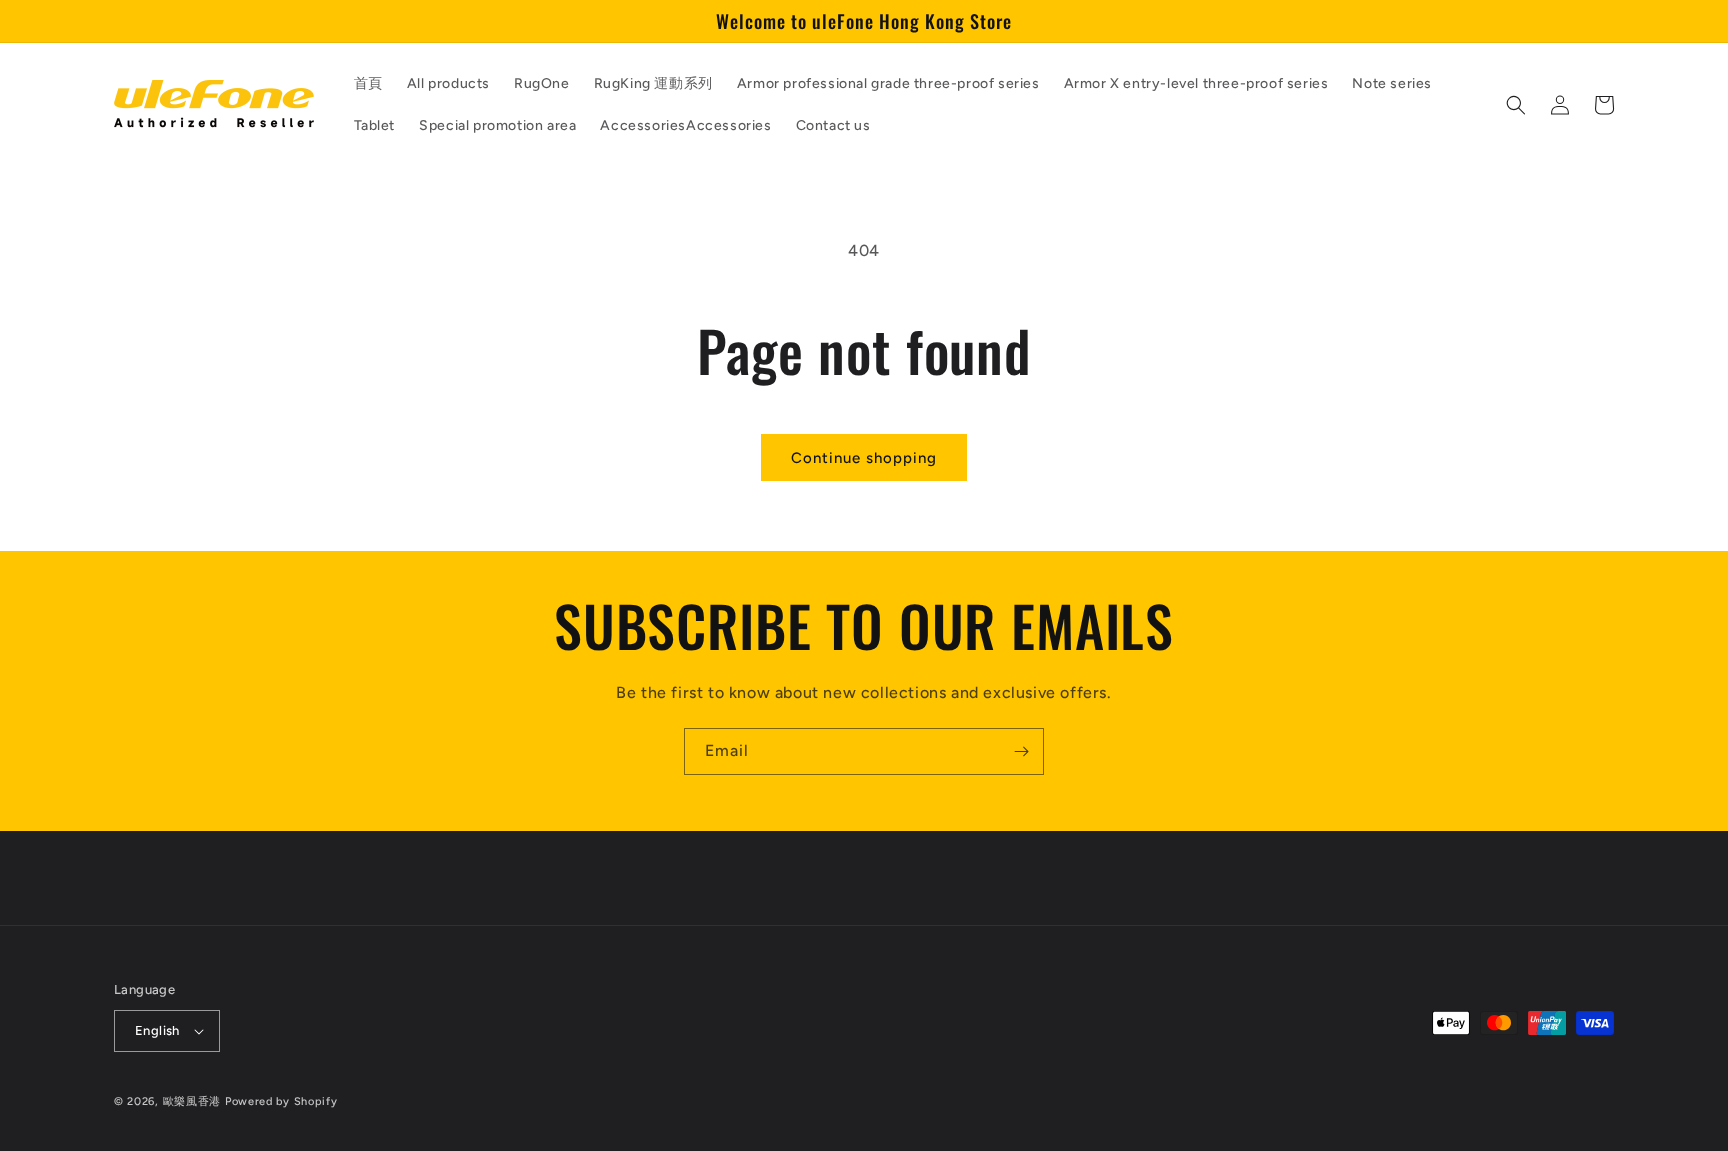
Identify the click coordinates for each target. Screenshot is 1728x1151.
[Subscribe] (1021, 751)
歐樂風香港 (192, 1101)
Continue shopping (864, 458)
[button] (1516, 105)
